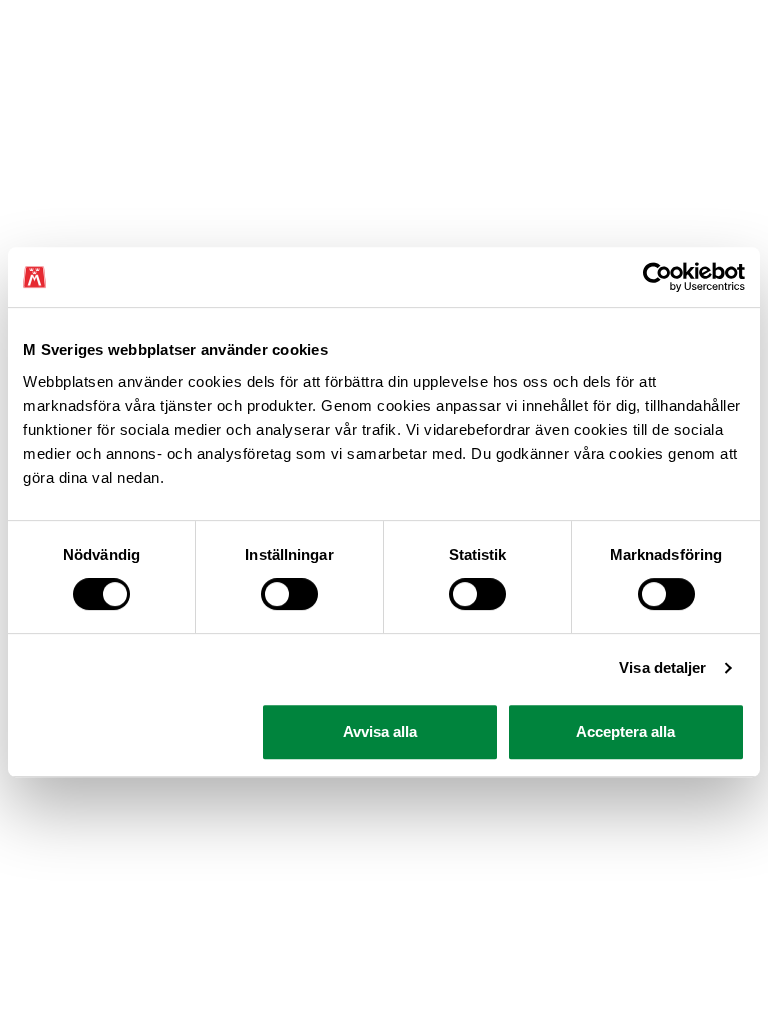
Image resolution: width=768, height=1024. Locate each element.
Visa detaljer (662, 667)
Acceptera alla (625, 731)
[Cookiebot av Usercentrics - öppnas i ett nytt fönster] (657, 277)
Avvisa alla (380, 731)
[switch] (289, 594)
